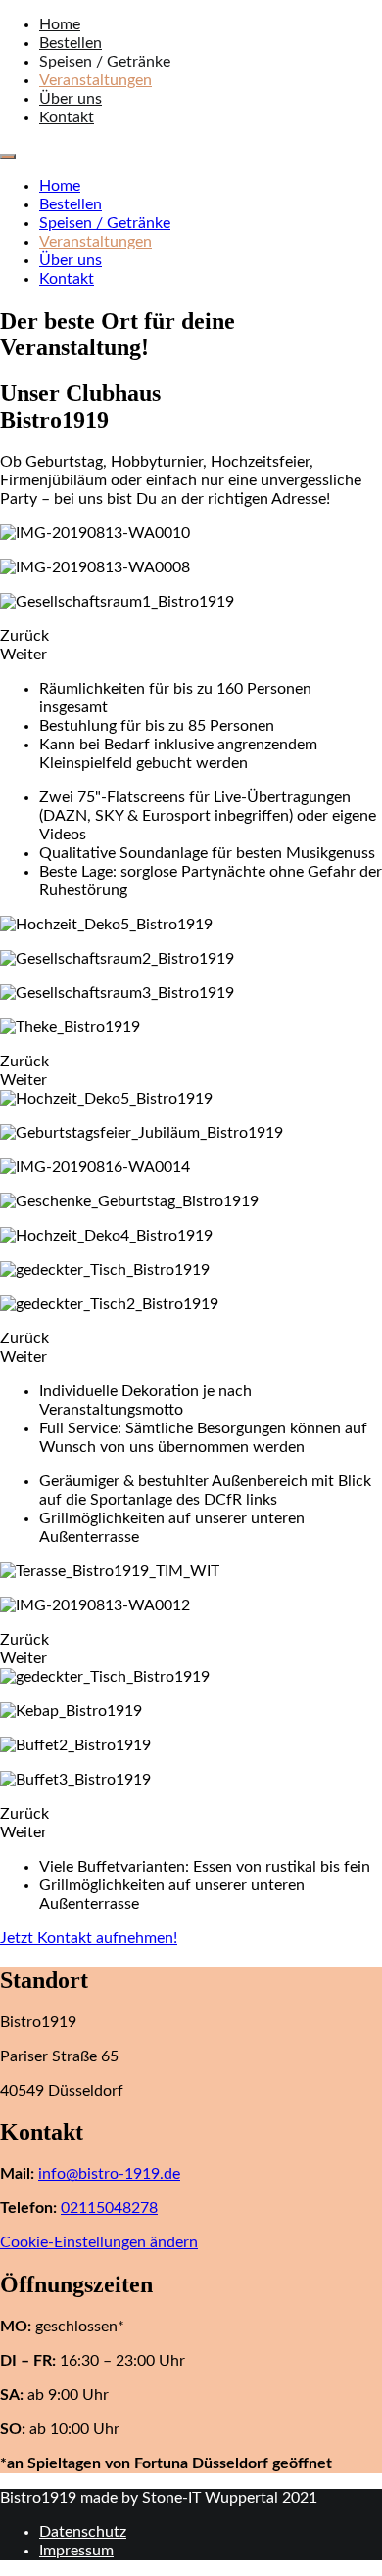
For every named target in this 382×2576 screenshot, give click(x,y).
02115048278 (109, 2208)
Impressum (76, 2551)
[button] (89, 1938)
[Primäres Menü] (8, 157)
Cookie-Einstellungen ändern (99, 2242)
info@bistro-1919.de (109, 2174)
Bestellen (71, 43)
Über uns (71, 99)
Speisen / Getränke (105, 62)
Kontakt (67, 117)
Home (60, 24)
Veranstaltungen (95, 80)
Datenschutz (83, 2532)
